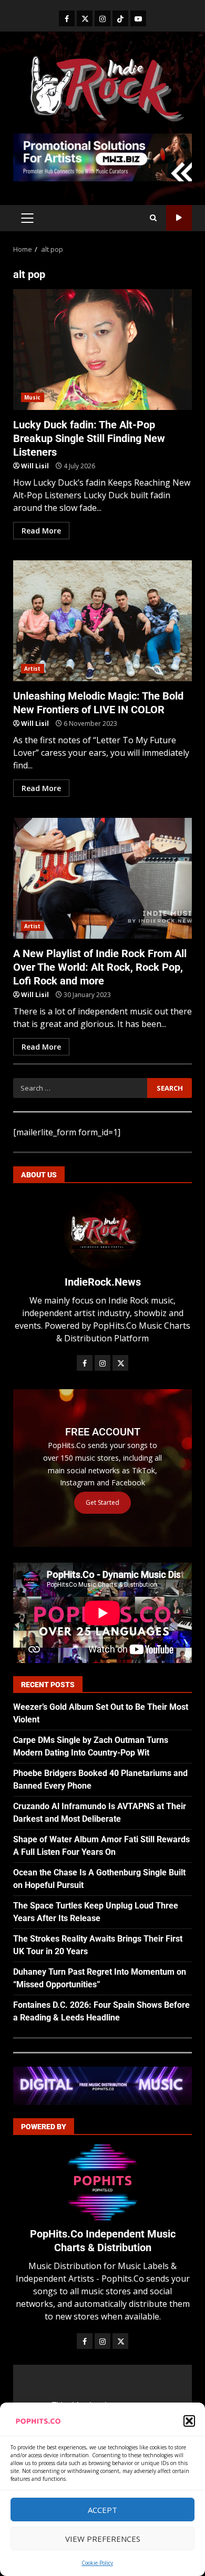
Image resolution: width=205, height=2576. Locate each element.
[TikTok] (120, 18)
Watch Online (179, 218)
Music (33, 397)
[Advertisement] (102, 157)
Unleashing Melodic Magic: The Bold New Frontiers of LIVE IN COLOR (102, 621)
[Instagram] (102, 18)
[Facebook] (67, 18)
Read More (41, 531)
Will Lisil (35, 466)
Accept (102, 2510)
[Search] (153, 218)
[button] (189, 2421)
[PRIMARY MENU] (27, 218)
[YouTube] (138, 18)
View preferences (103, 2539)
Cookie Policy (97, 2563)
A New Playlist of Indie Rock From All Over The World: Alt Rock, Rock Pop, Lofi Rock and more (102, 878)
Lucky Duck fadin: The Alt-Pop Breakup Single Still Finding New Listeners (102, 350)
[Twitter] (85, 18)
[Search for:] (80, 1088)
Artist (33, 669)
